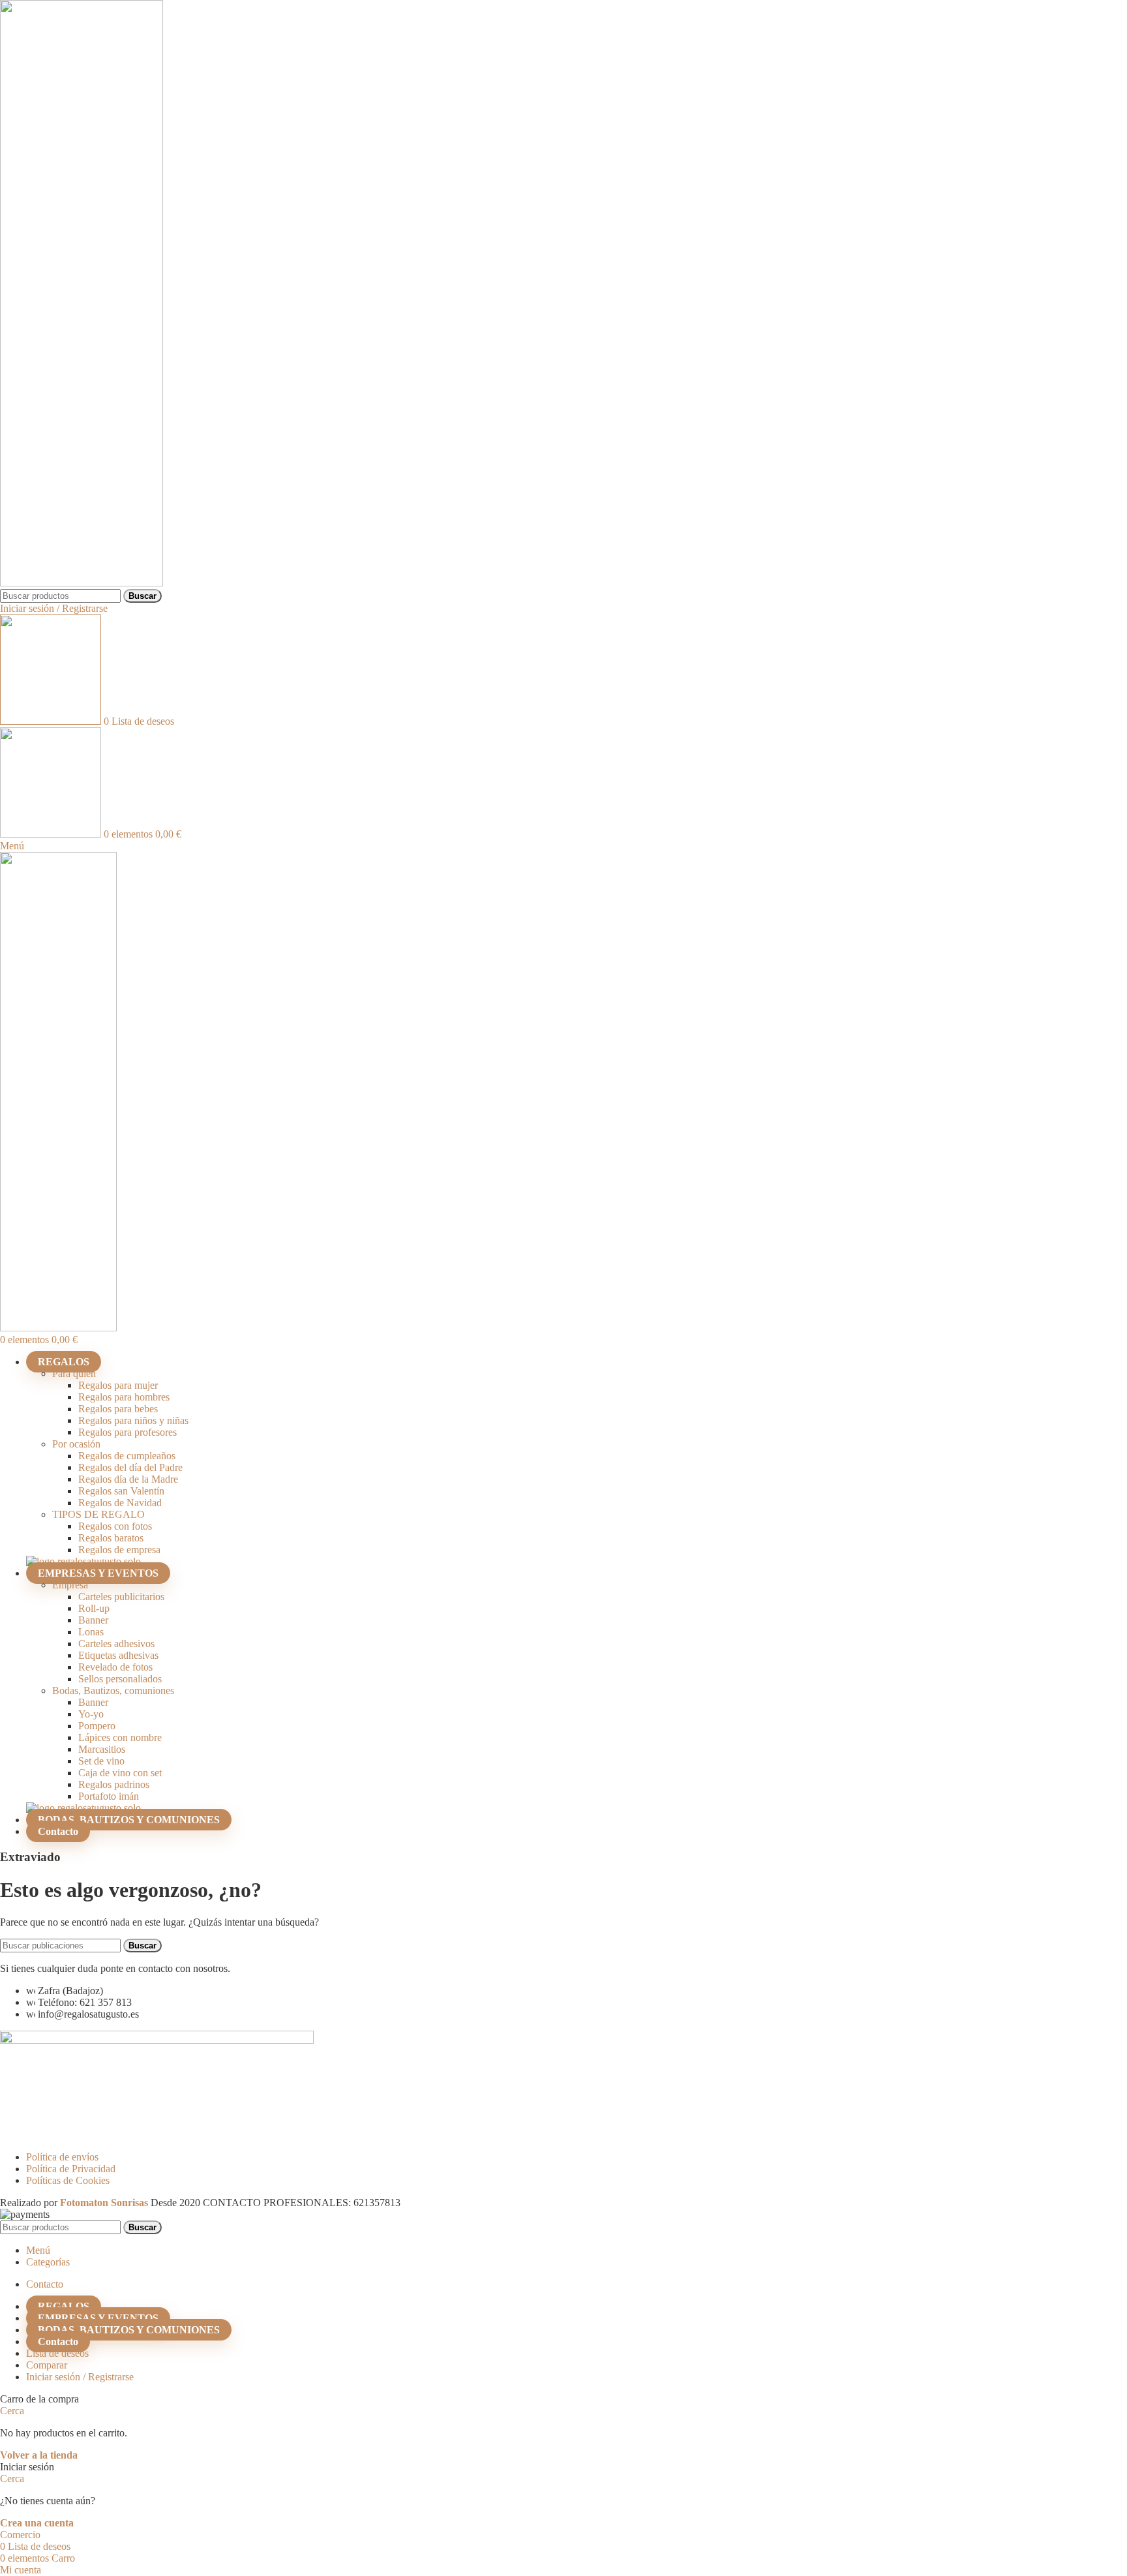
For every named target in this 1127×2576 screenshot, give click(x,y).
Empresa (70, 1585)
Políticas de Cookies (68, 2180)
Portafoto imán (109, 1796)
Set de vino (101, 1761)
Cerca (12, 2411)
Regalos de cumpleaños (127, 1456)
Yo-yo (91, 1714)
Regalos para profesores (128, 1432)
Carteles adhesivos (116, 1644)
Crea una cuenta (37, 2523)
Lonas (91, 1632)
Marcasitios (102, 1749)
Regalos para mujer (118, 1385)
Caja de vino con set (120, 1773)
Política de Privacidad (71, 2169)
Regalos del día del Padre (130, 1467)
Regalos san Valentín (121, 1491)
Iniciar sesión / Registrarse (80, 2377)
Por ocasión (76, 1444)
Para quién (74, 1373)
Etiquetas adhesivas (118, 1655)
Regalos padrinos (114, 1784)
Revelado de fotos (115, 1667)
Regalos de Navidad (120, 1503)
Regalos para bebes (118, 1409)
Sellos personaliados (120, 1679)
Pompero (97, 1726)
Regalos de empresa (119, 1550)
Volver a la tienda (39, 2455)
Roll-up (94, 1608)
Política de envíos (62, 2157)
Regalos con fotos (115, 1526)
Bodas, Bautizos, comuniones (113, 1690)
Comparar (47, 2365)
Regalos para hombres (124, 1397)
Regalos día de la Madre (128, 1479)
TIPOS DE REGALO (98, 1514)
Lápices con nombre (120, 1737)
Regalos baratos (111, 1538)
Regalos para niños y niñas (133, 1420)
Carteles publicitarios (121, 1597)
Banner (93, 1620)
